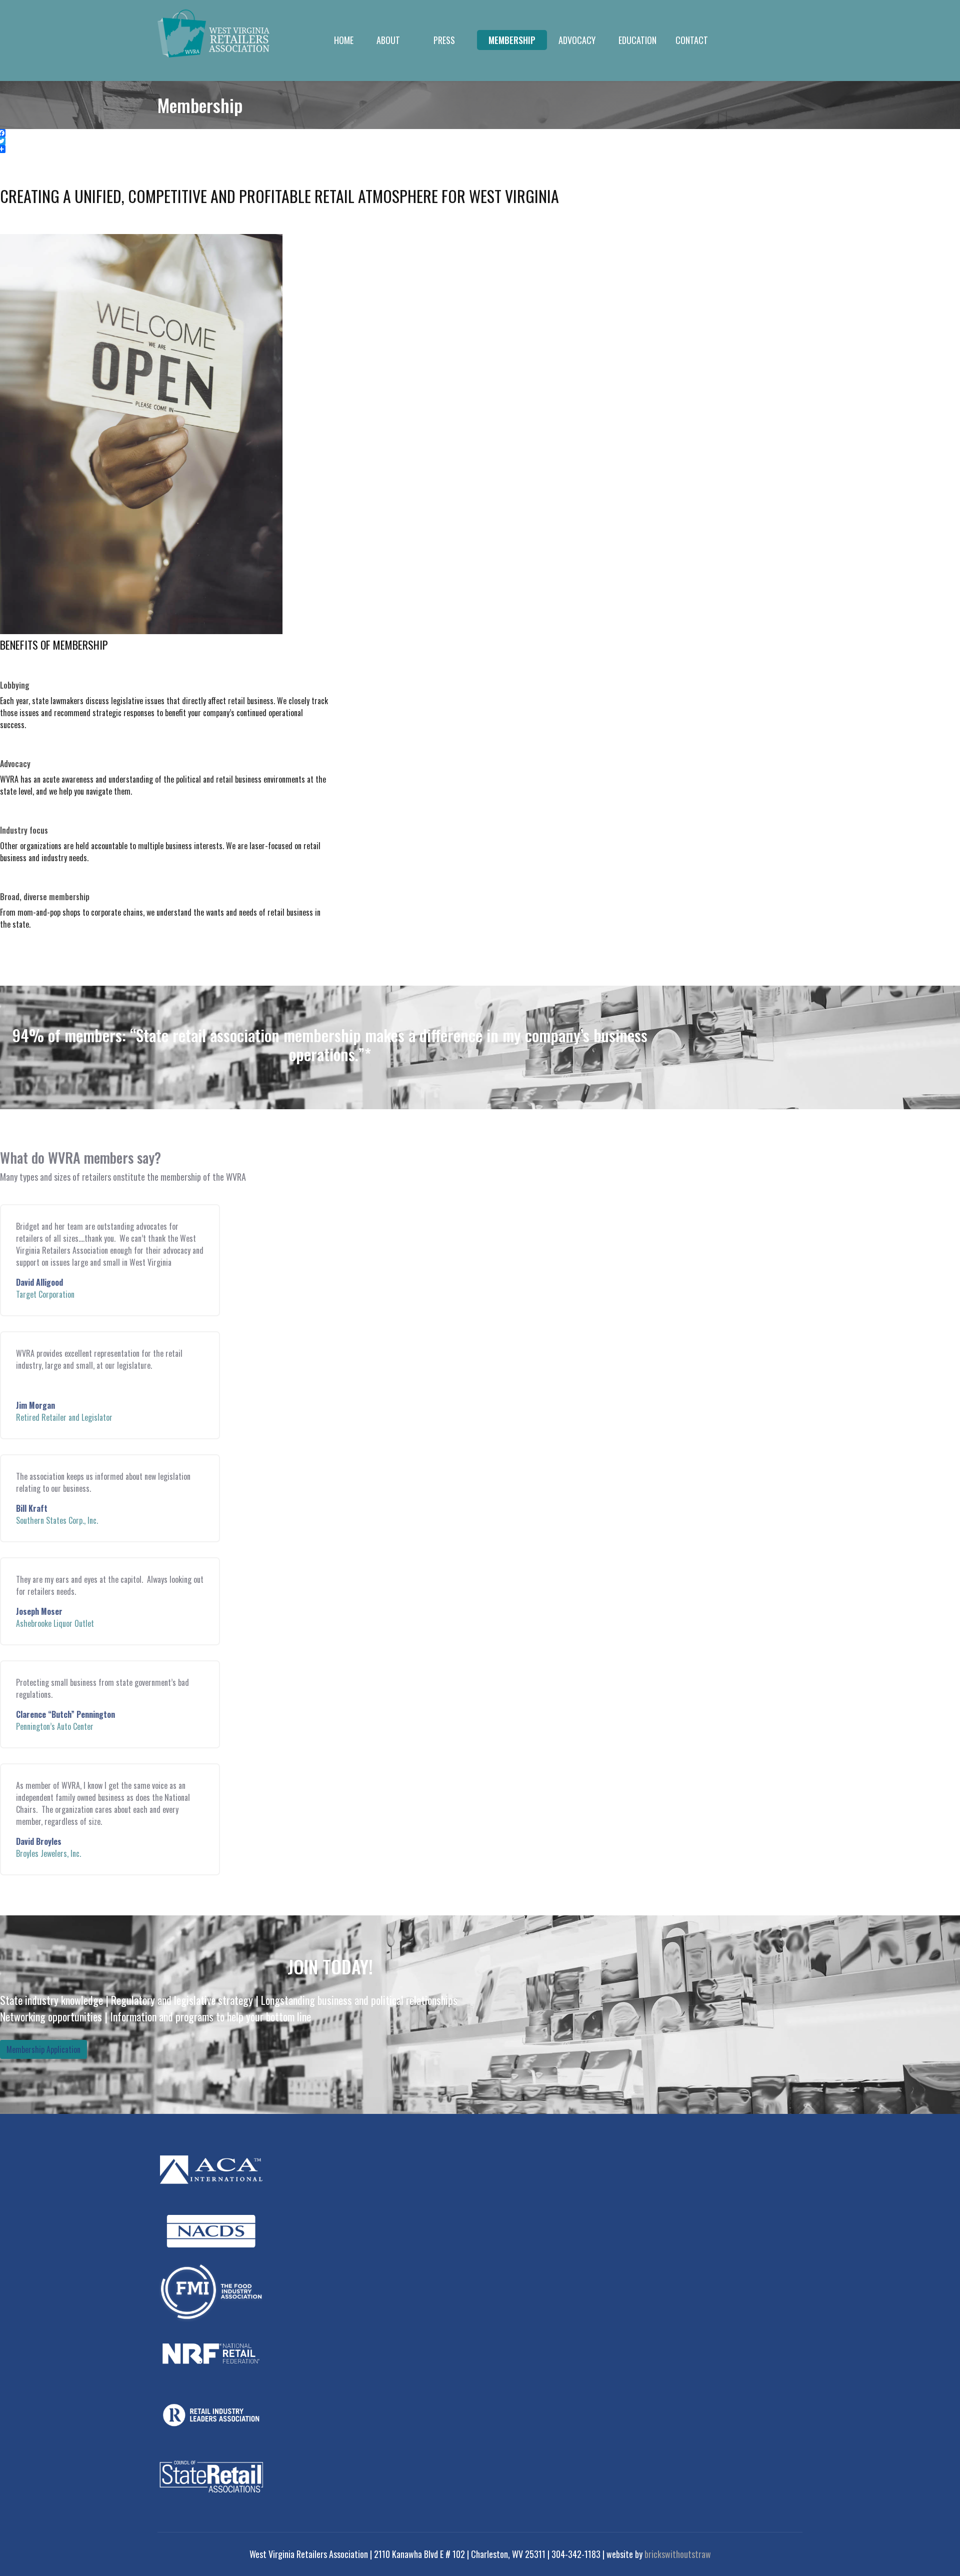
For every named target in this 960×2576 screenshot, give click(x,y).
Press (444, 40)
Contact (692, 40)
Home (344, 40)
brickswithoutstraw (678, 2554)
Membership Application (43, 2049)
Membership (512, 40)
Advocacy (577, 40)
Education (637, 40)
